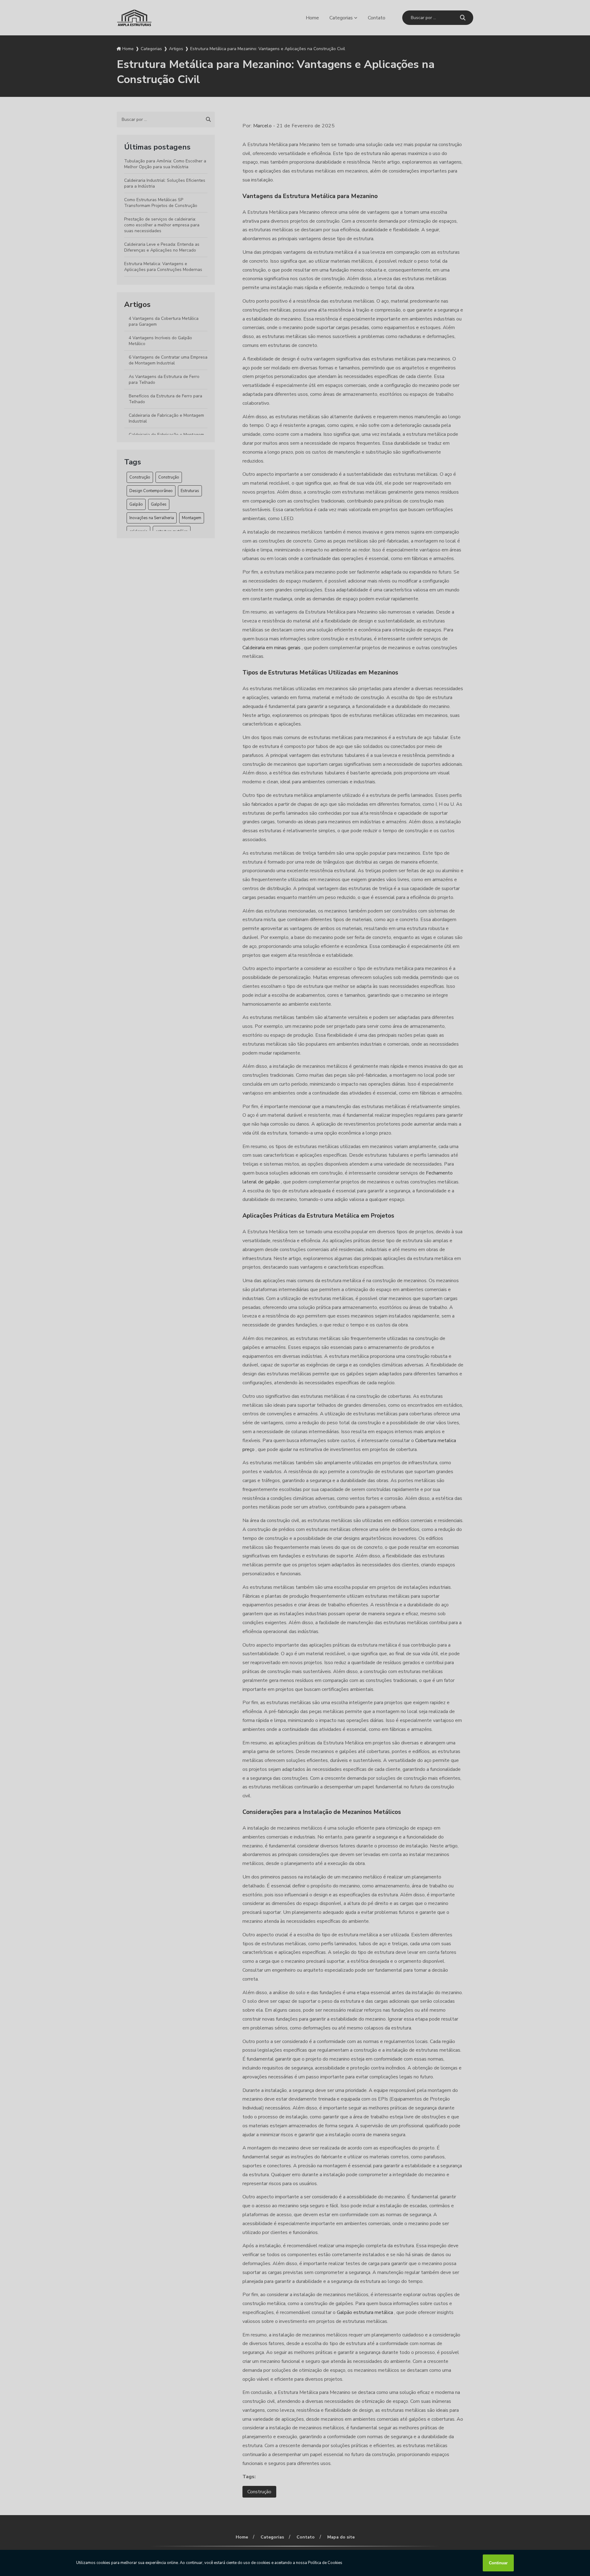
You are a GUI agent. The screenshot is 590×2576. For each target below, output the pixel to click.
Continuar (498, 2563)
